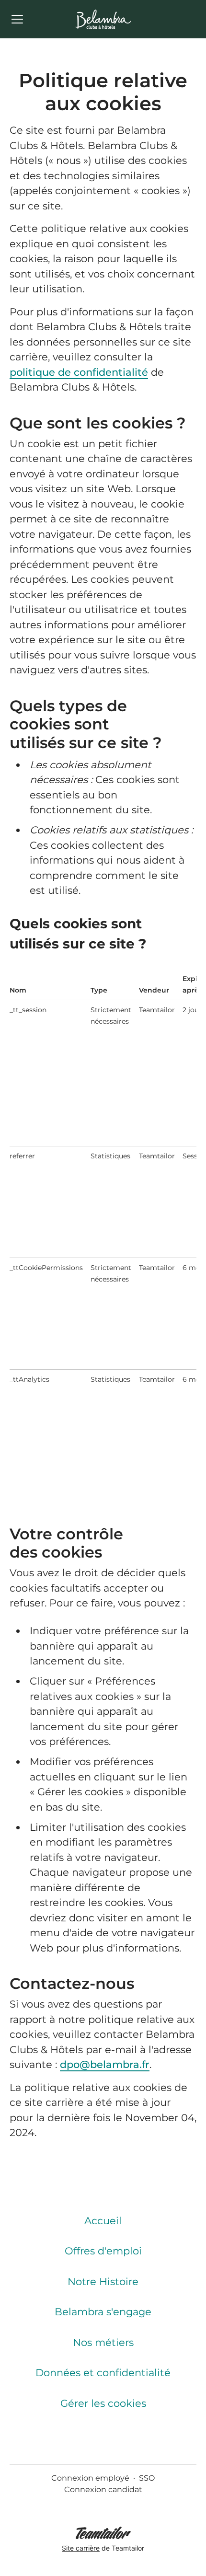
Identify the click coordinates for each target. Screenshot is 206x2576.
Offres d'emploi (103, 2251)
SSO (147, 2478)
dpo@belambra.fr (105, 2064)
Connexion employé (90, 2478)
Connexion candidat (103, 2489)
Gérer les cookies (103, 2403)
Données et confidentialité (103, 2373)
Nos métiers (103, 2342)
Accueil (103, 2221)
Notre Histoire (103, 2281)
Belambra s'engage (103, 2312)
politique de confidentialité (79, 372)
